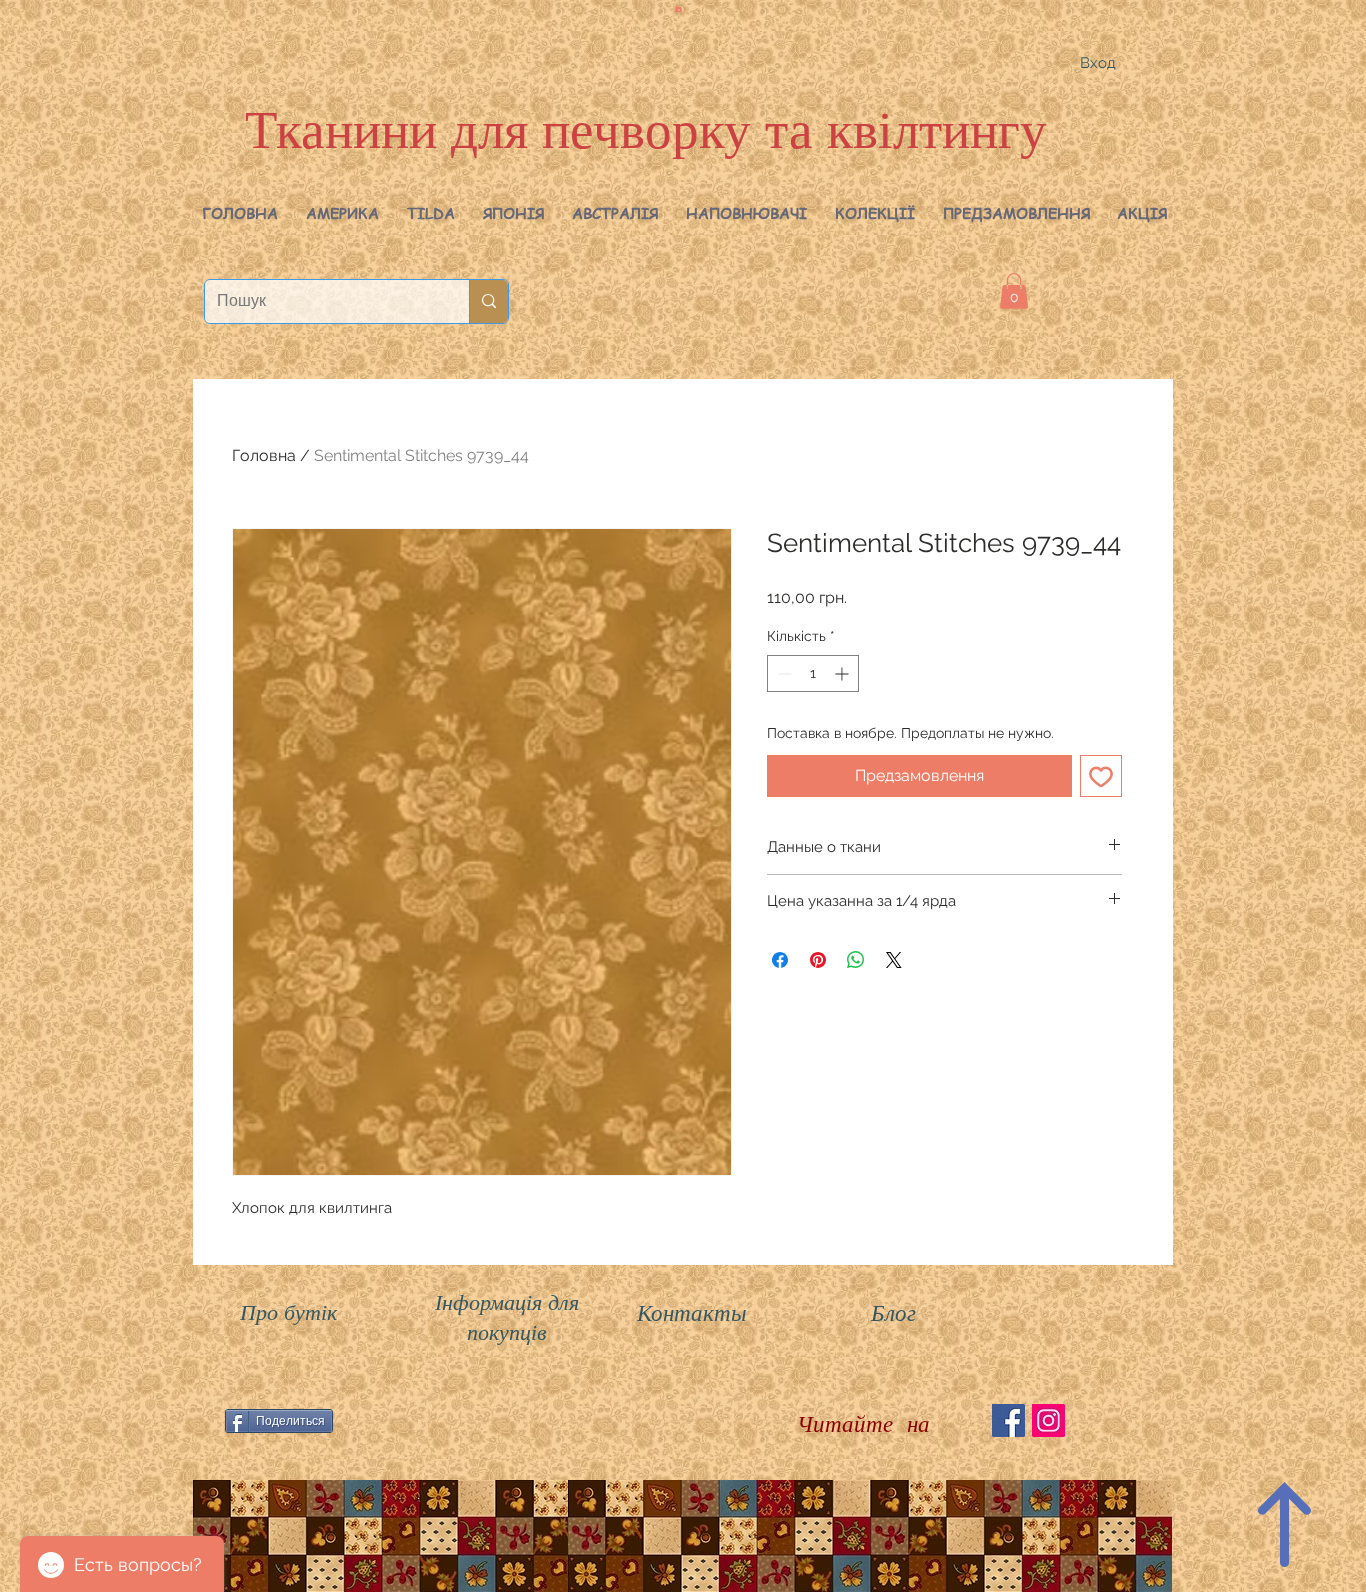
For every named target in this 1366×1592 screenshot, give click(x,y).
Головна (264, 455)
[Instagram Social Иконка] (1048, 1420)
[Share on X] (894, 960)
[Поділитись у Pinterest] (818, 960)
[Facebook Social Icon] (1008, 1420)
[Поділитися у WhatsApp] (856, 960)
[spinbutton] (813, 673)
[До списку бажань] (1101, 776)
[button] (342, 213)
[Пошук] (488, 301)
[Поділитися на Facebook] (780, 960)
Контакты (692, 1311)
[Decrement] (782, 673)
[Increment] (843, 673)
